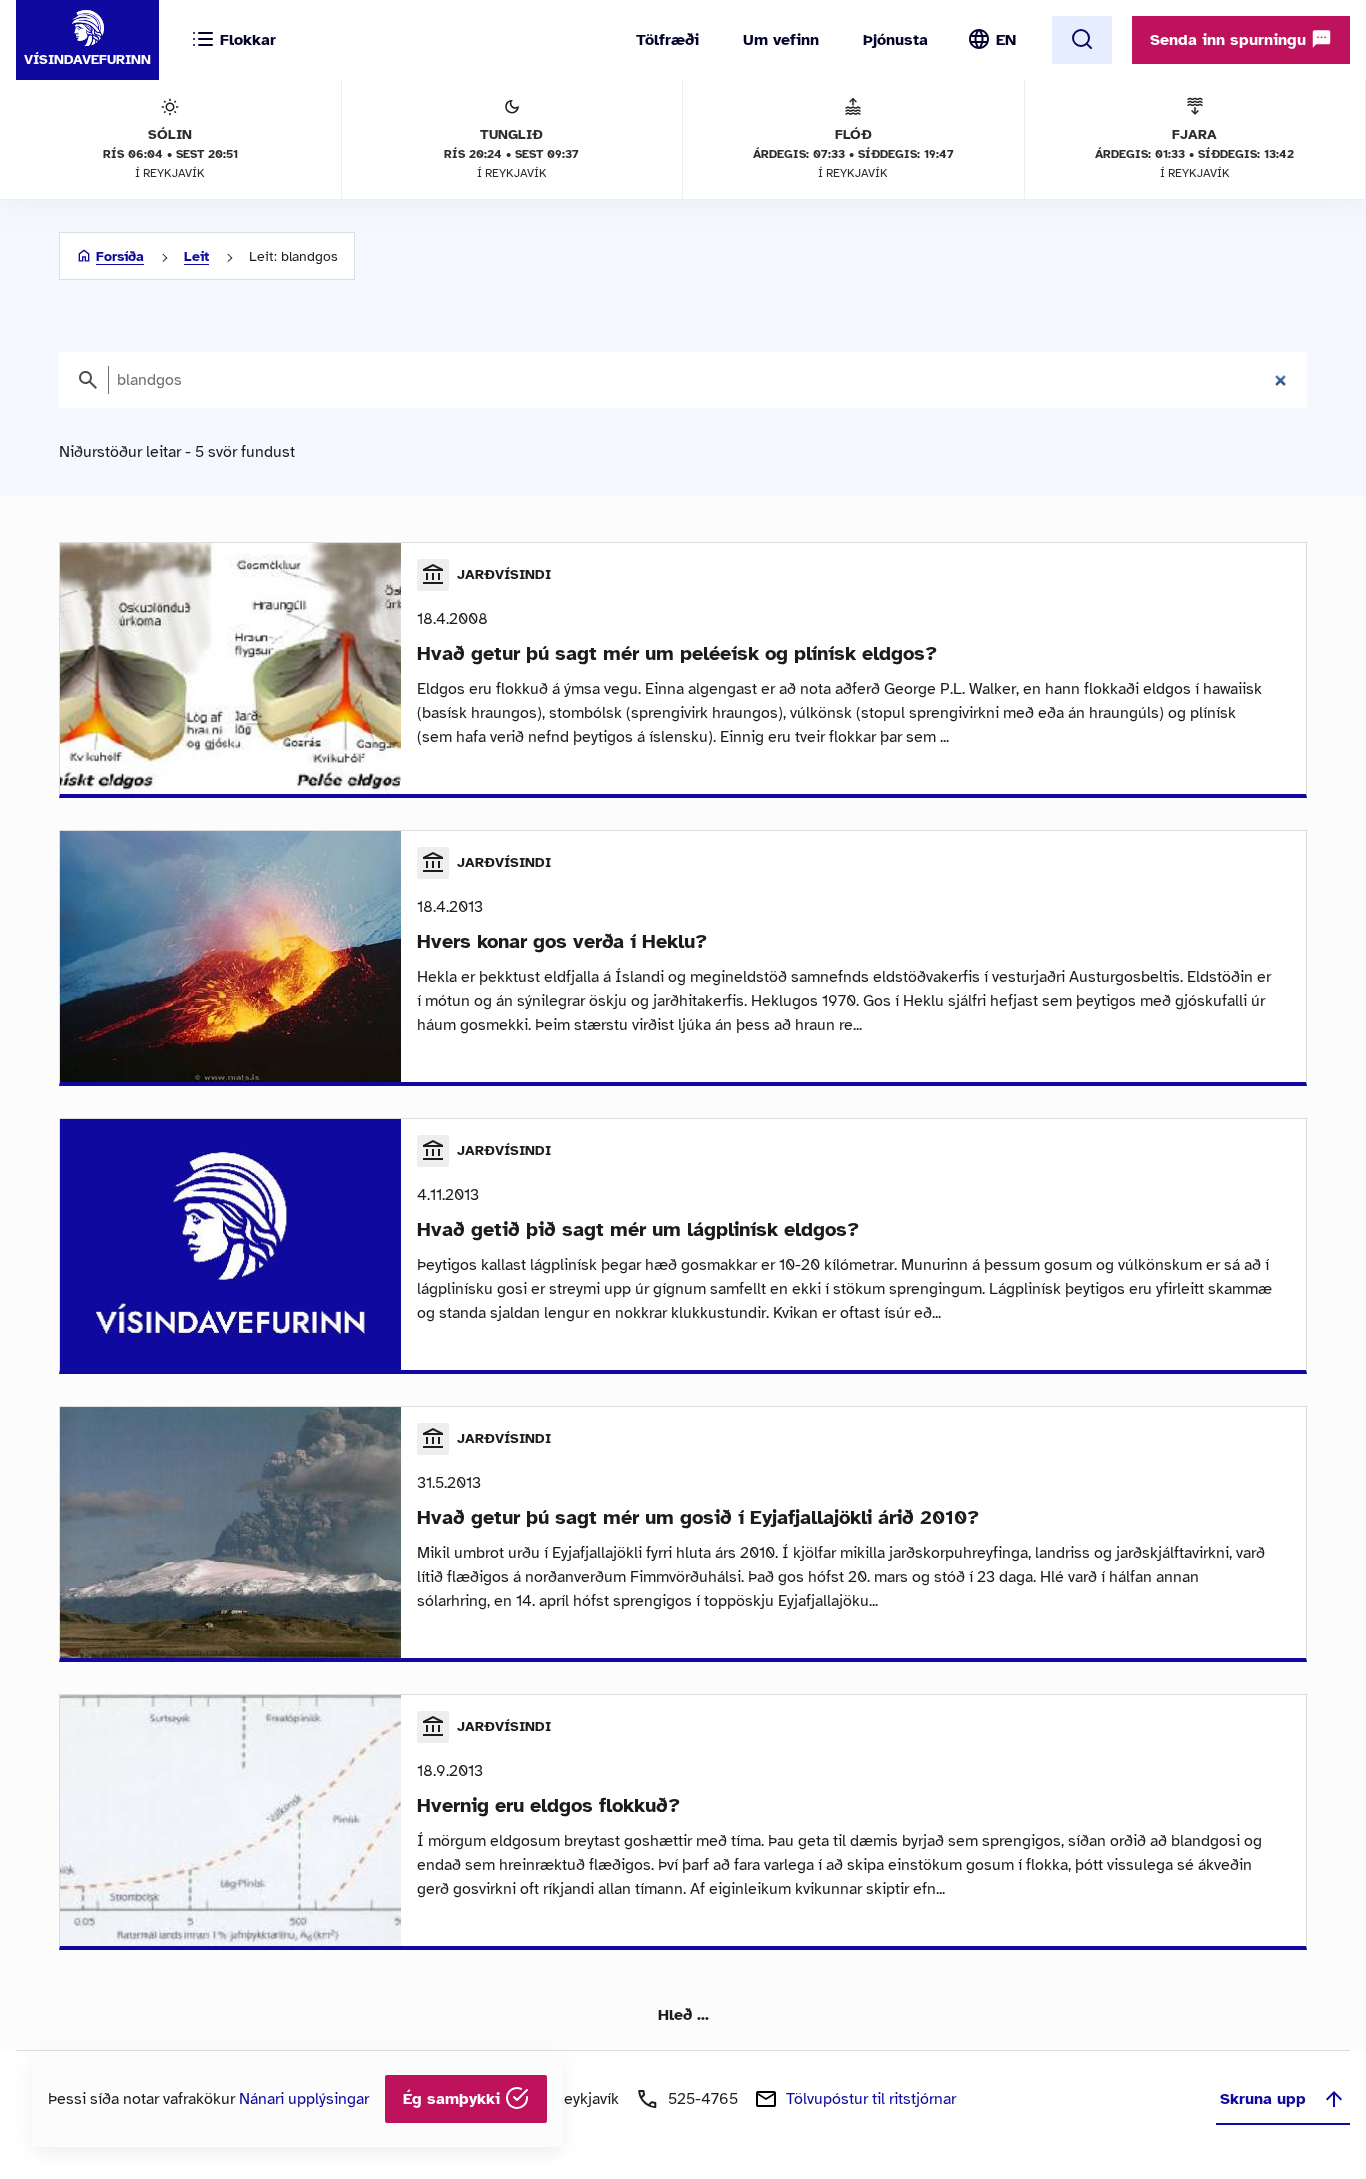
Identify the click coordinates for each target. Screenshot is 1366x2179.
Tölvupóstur (871, 2099)
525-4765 (703, 2099)
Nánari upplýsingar (304, 2099)
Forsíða (120, 256)
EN (1006, 40)
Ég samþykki (454, 2099)
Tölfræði (667, 40)
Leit (196, 256)
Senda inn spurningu (1230, 40)
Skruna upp (1263, 2099)
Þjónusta (895, 40)
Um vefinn (781, 40)
